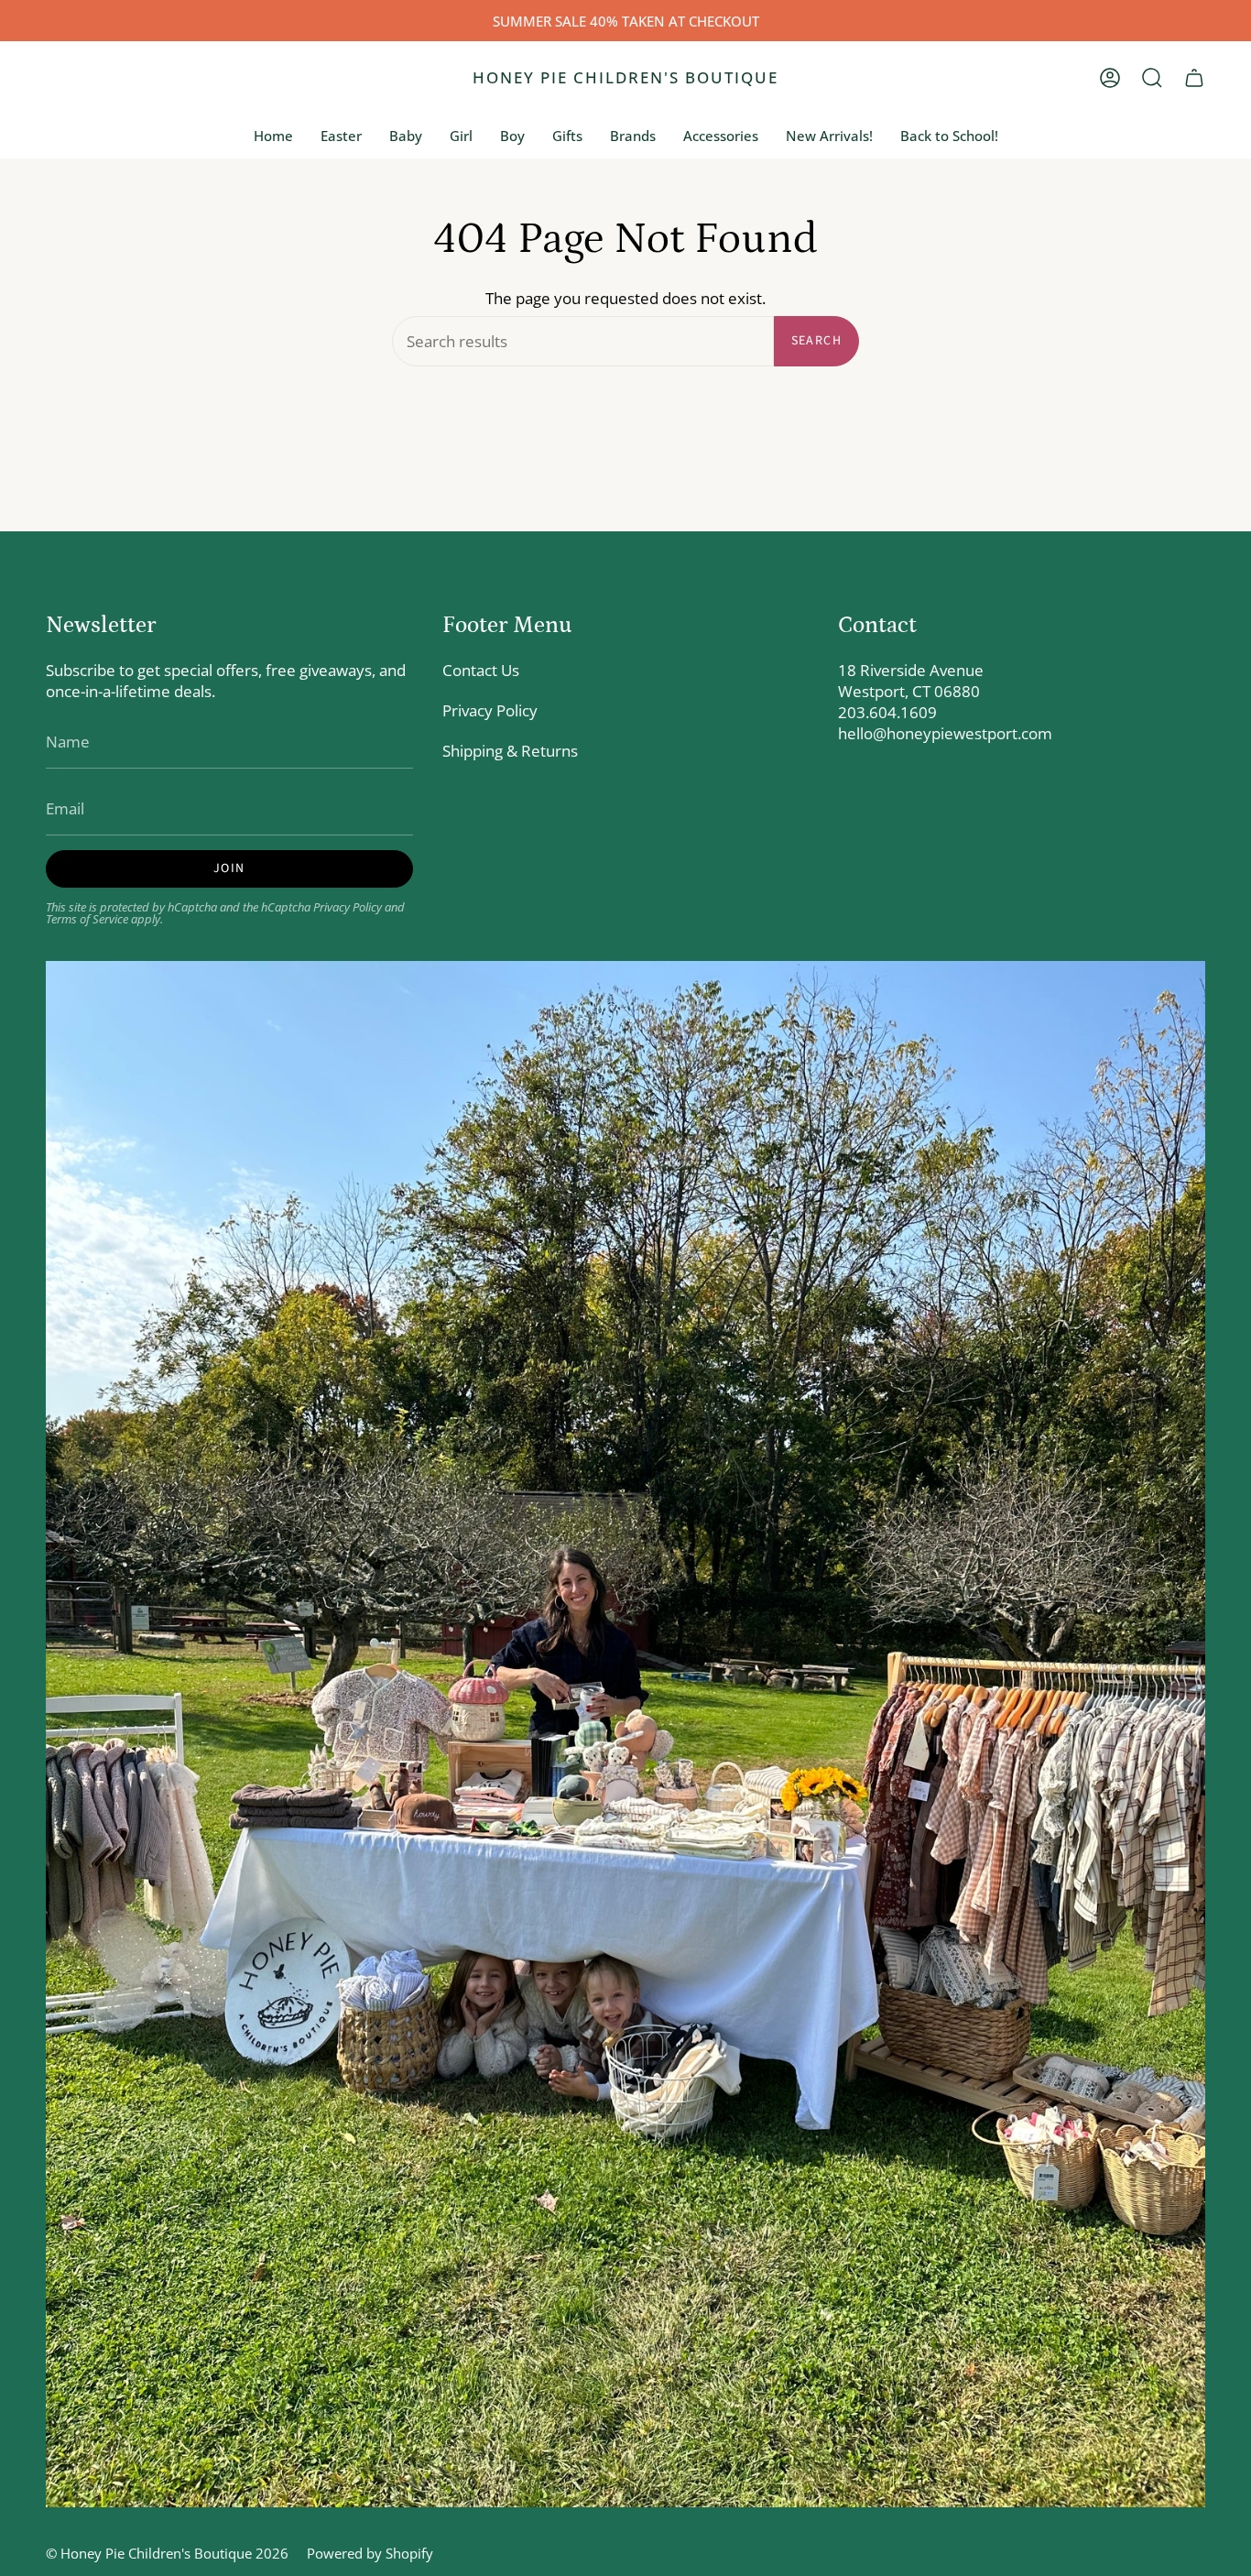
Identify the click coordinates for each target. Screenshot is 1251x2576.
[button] (1152, 78)
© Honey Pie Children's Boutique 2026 (167, 2553)
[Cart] (1194, 78)
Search (816, 341)
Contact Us (481, 670)
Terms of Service (87, 919)
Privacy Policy (348, 907)
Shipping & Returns (510, 751)
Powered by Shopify (370, 2553)
